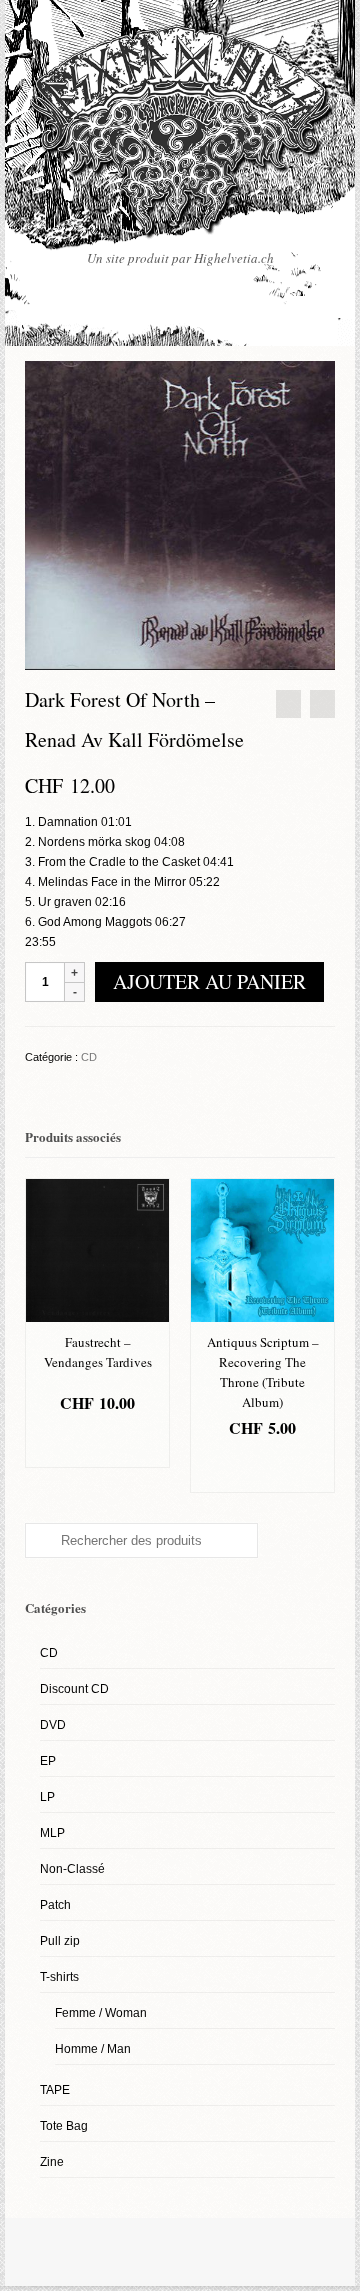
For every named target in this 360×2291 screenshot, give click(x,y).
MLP (52, 1833)
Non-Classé (72, 1869)
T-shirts (59, 1977)
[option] (97, 1323)
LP (47, 1797)
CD (89, 1057)
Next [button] (317, 1335)
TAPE (55, 2090)
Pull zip (60, 1941)
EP (48, 1761)
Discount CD (74, 1689)
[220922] (180, 515)
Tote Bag (64, 2126)
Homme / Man (93, 2049)
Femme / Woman (101, 2013)
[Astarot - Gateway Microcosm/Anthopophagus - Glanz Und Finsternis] (322, 704)
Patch (55, 1905)
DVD (53, 1725)
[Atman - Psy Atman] (288, 704)
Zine (52, 2162)
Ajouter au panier (209, 981)
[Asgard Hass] (180, 136)
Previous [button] (42, 1335)
